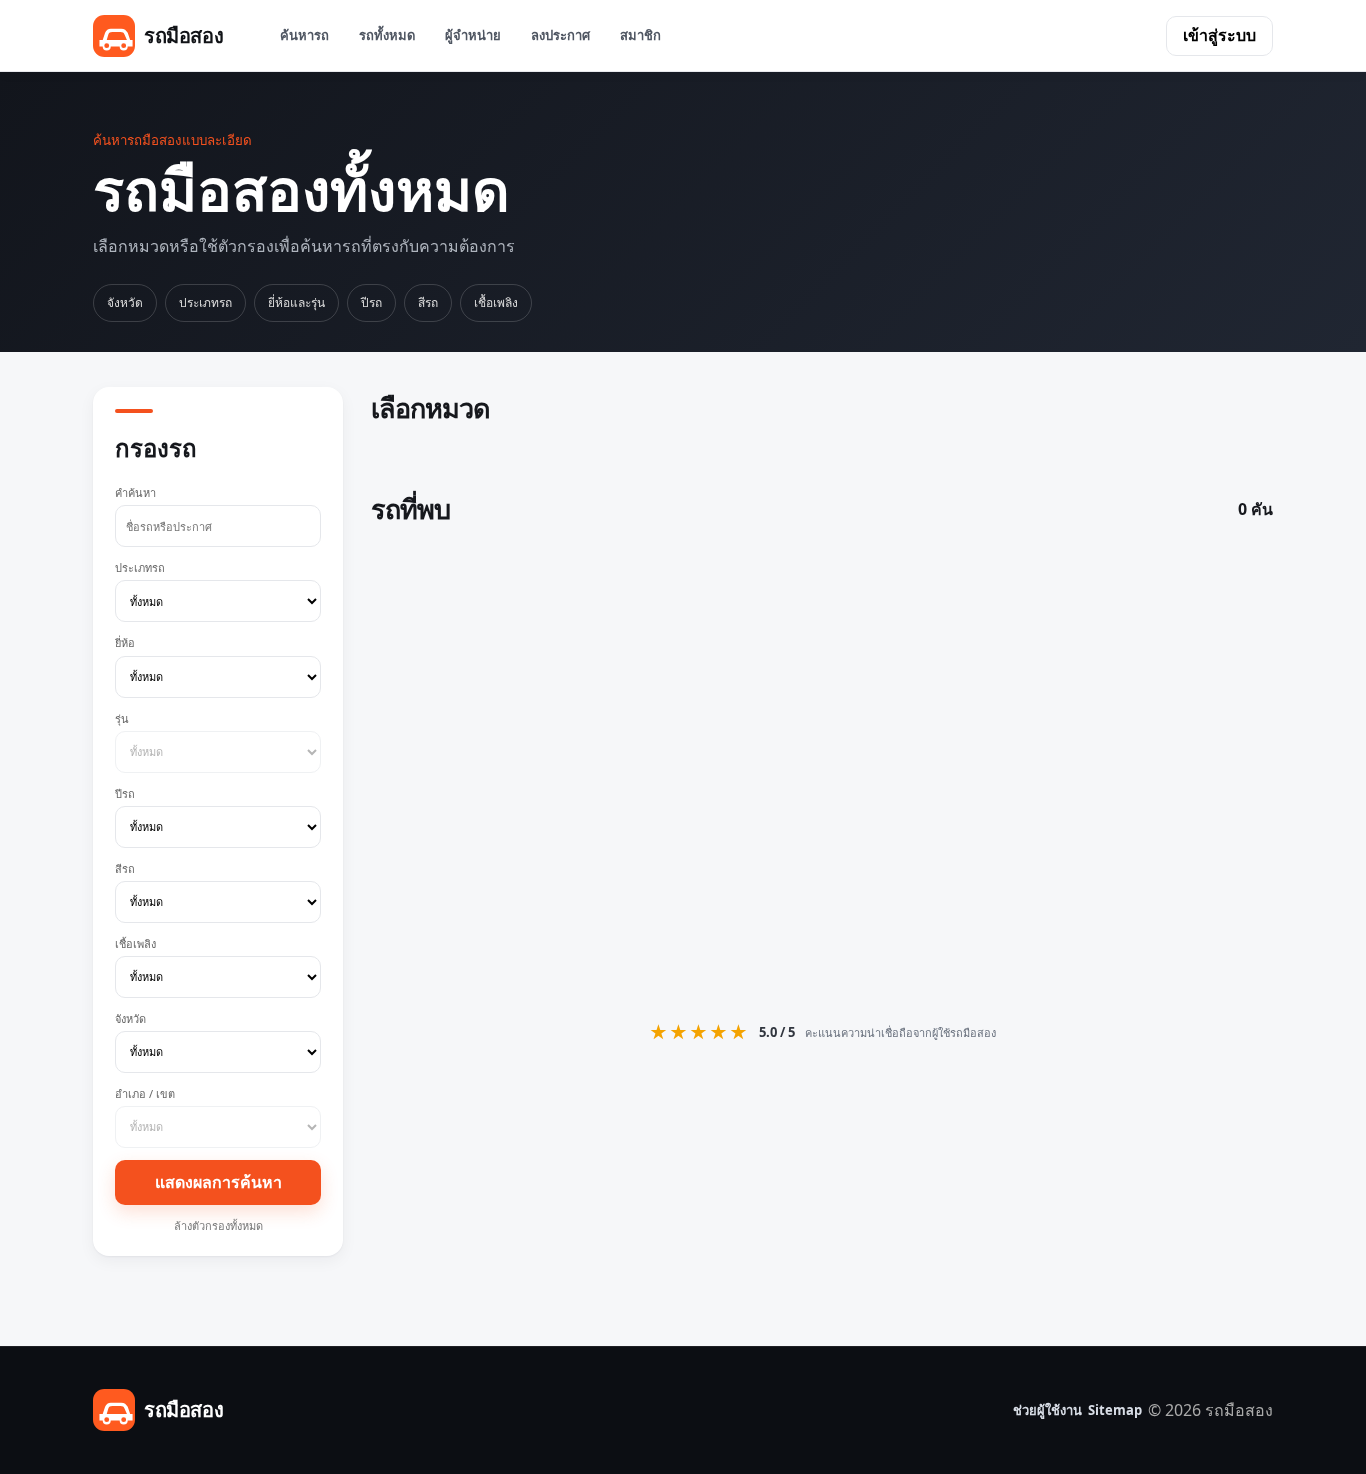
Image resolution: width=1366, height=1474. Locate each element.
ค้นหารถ (304, 35)
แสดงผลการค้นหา (218, 1182)
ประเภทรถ (205, 302)
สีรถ (428, 302)
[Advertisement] (822, 769)
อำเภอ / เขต (145, 1093)
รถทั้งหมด (387, 35)
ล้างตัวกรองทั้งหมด (218, 1225)
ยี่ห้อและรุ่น (296, 302)
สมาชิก (640, 35)
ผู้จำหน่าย (473, 35)
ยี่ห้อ (125, 642)
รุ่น (122, 718)
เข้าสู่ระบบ (1219, 35)
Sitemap (1115, 1410)
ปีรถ (371, 302)
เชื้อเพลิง (496, 302)
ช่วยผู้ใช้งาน (1047, 1410)
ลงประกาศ (560, 35)
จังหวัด (125, 302)
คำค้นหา (135, 492)
